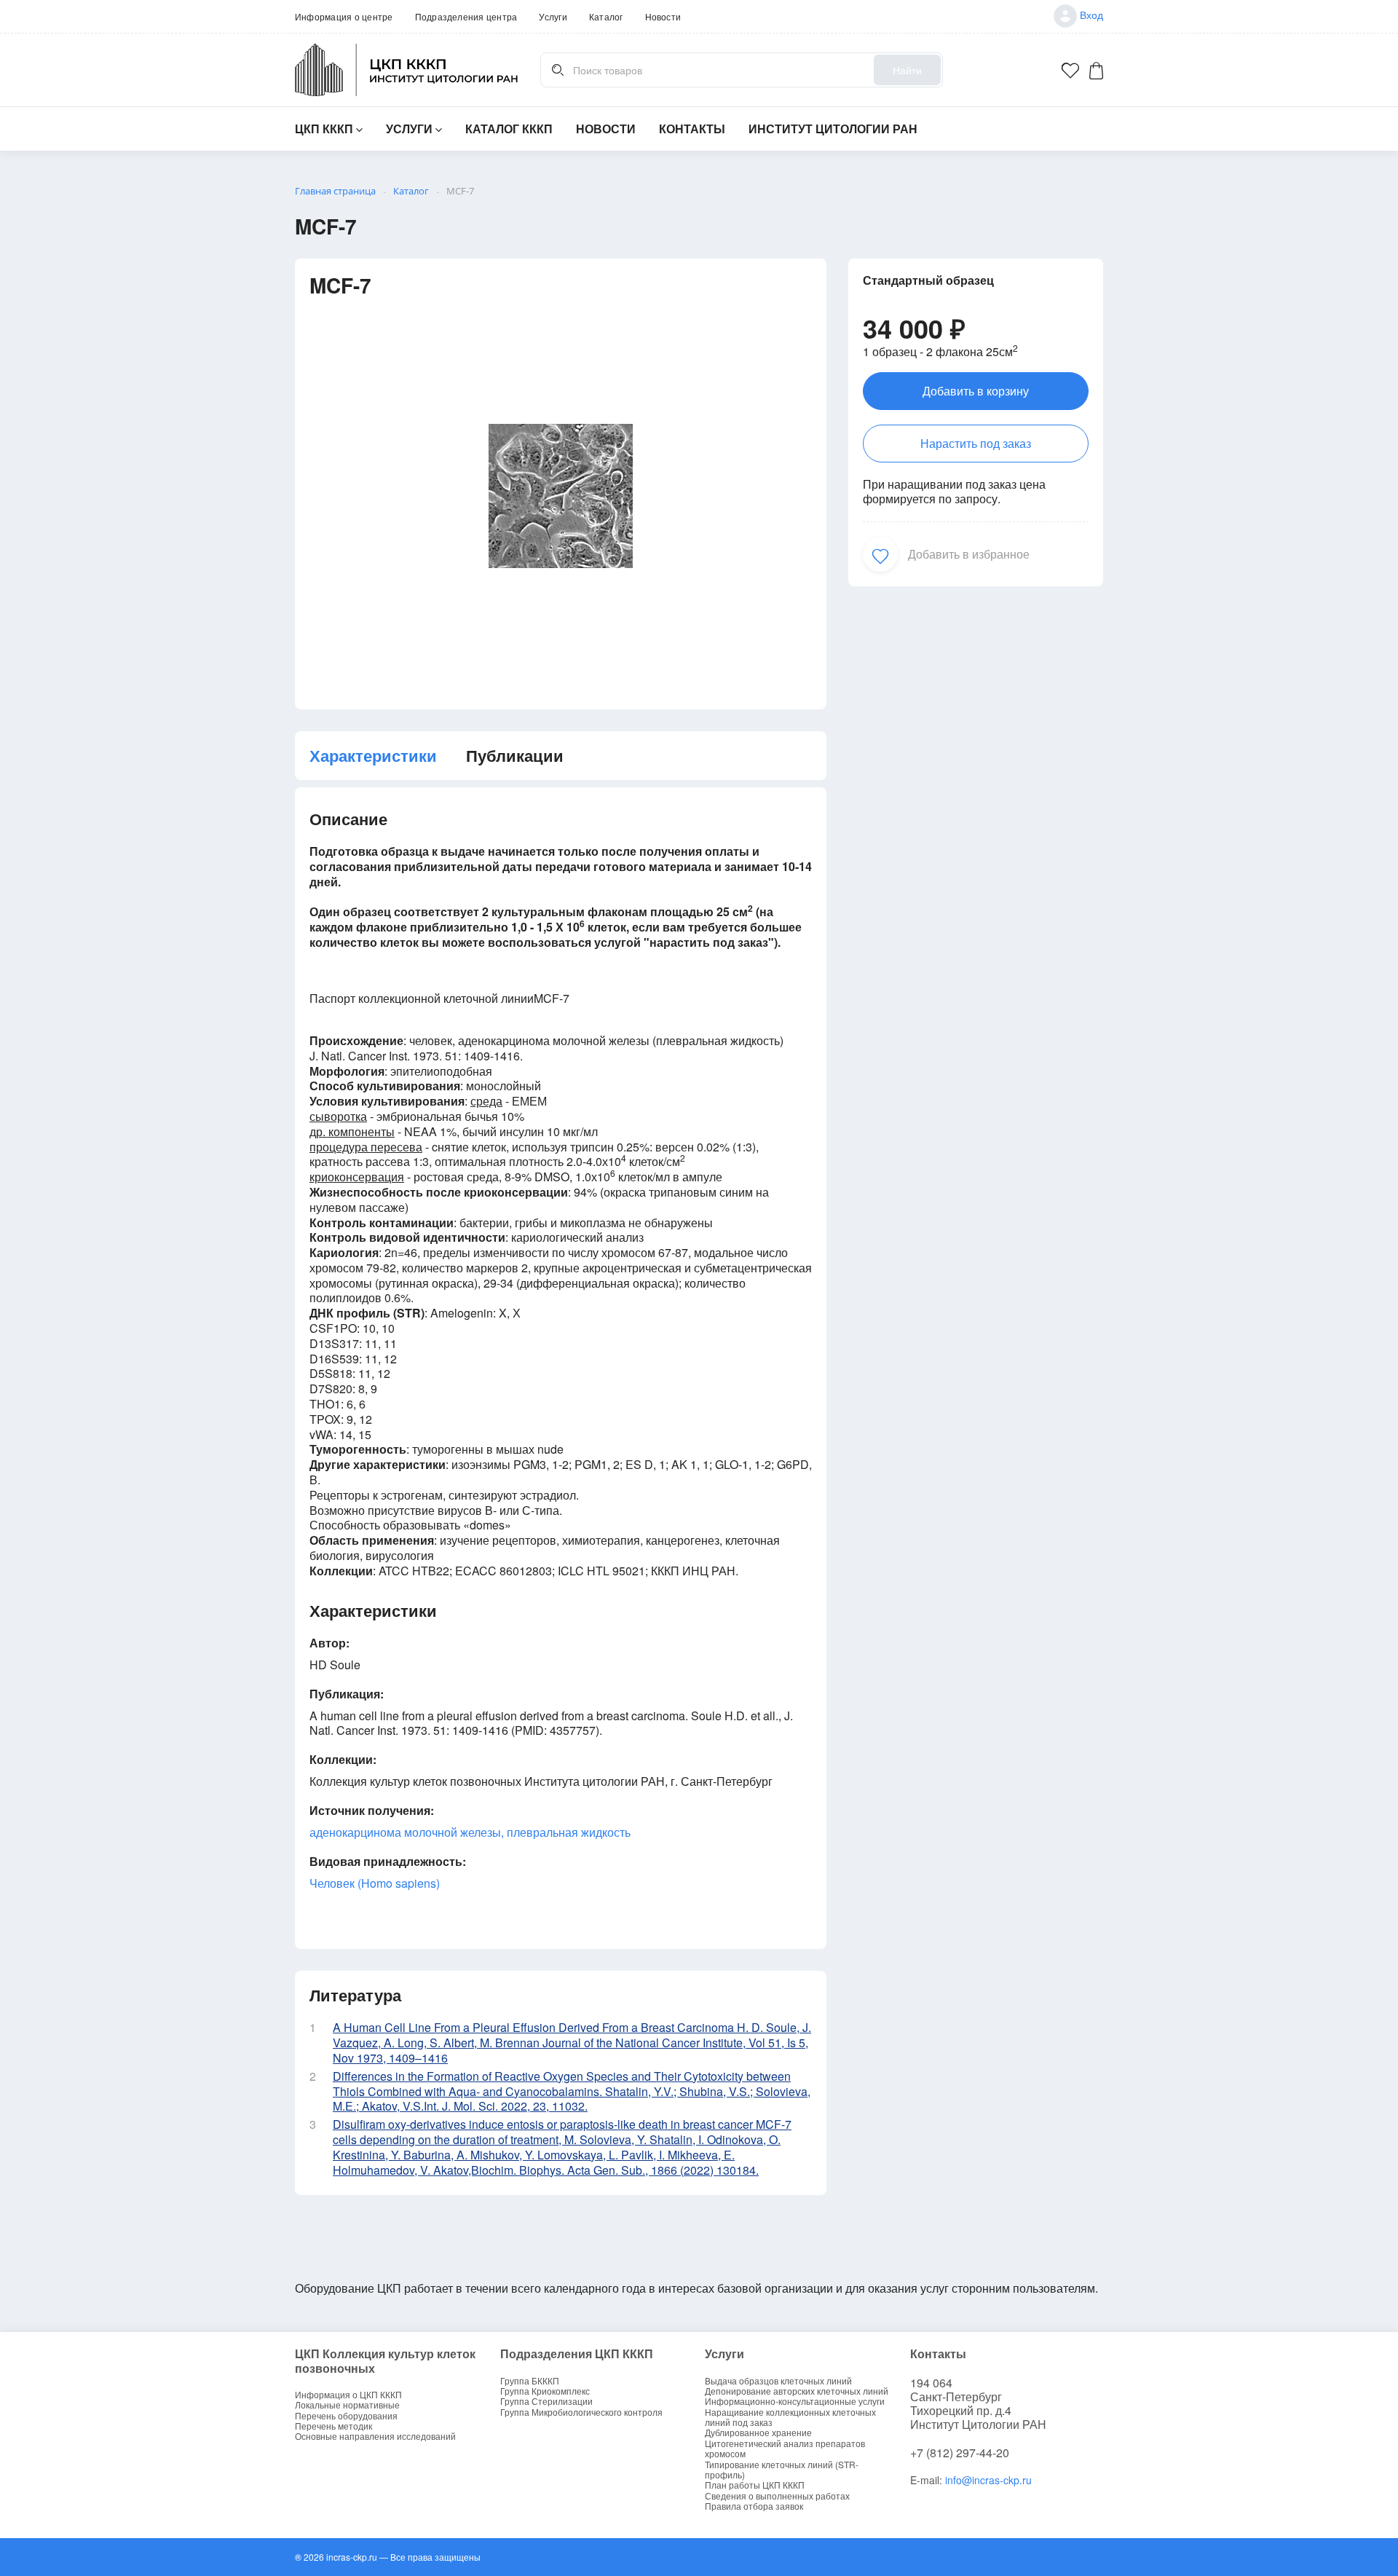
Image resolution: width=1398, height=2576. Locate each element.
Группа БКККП (530, 2381)
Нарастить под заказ (976, 443)
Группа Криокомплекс (545, 2391)
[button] (880, 554)
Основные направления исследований (375, 2436)
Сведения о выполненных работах (777, 2496)
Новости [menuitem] (663, 16)
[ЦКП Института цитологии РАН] (407, 70)
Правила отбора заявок (754, 2506)
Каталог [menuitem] (606, 16)
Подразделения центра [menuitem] (466, 16)
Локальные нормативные (347, 2405)
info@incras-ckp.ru (988, 2480)
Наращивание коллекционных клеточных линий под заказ (790, 2418)
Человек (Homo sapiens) (375, 1883)
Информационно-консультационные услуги (795, 2401)
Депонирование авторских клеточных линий (797, 2391)
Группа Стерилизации (546, 2401)
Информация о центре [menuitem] (344, 16)
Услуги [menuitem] (553, 16)
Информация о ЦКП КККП (348, 2395)
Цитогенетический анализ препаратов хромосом (785, 2449)
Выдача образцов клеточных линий (778, 2381)
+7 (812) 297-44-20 (960, 2453)
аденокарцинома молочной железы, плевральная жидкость (470, 1832)
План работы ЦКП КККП (755, 2485)
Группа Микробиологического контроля (581, 2412)
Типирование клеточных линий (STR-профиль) (782, 2470)
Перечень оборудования (346, 2416)
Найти (907, 70)
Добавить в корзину (976, 391)
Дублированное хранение (758, 2433)
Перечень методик (333, 2426)
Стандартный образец (928, 280)
